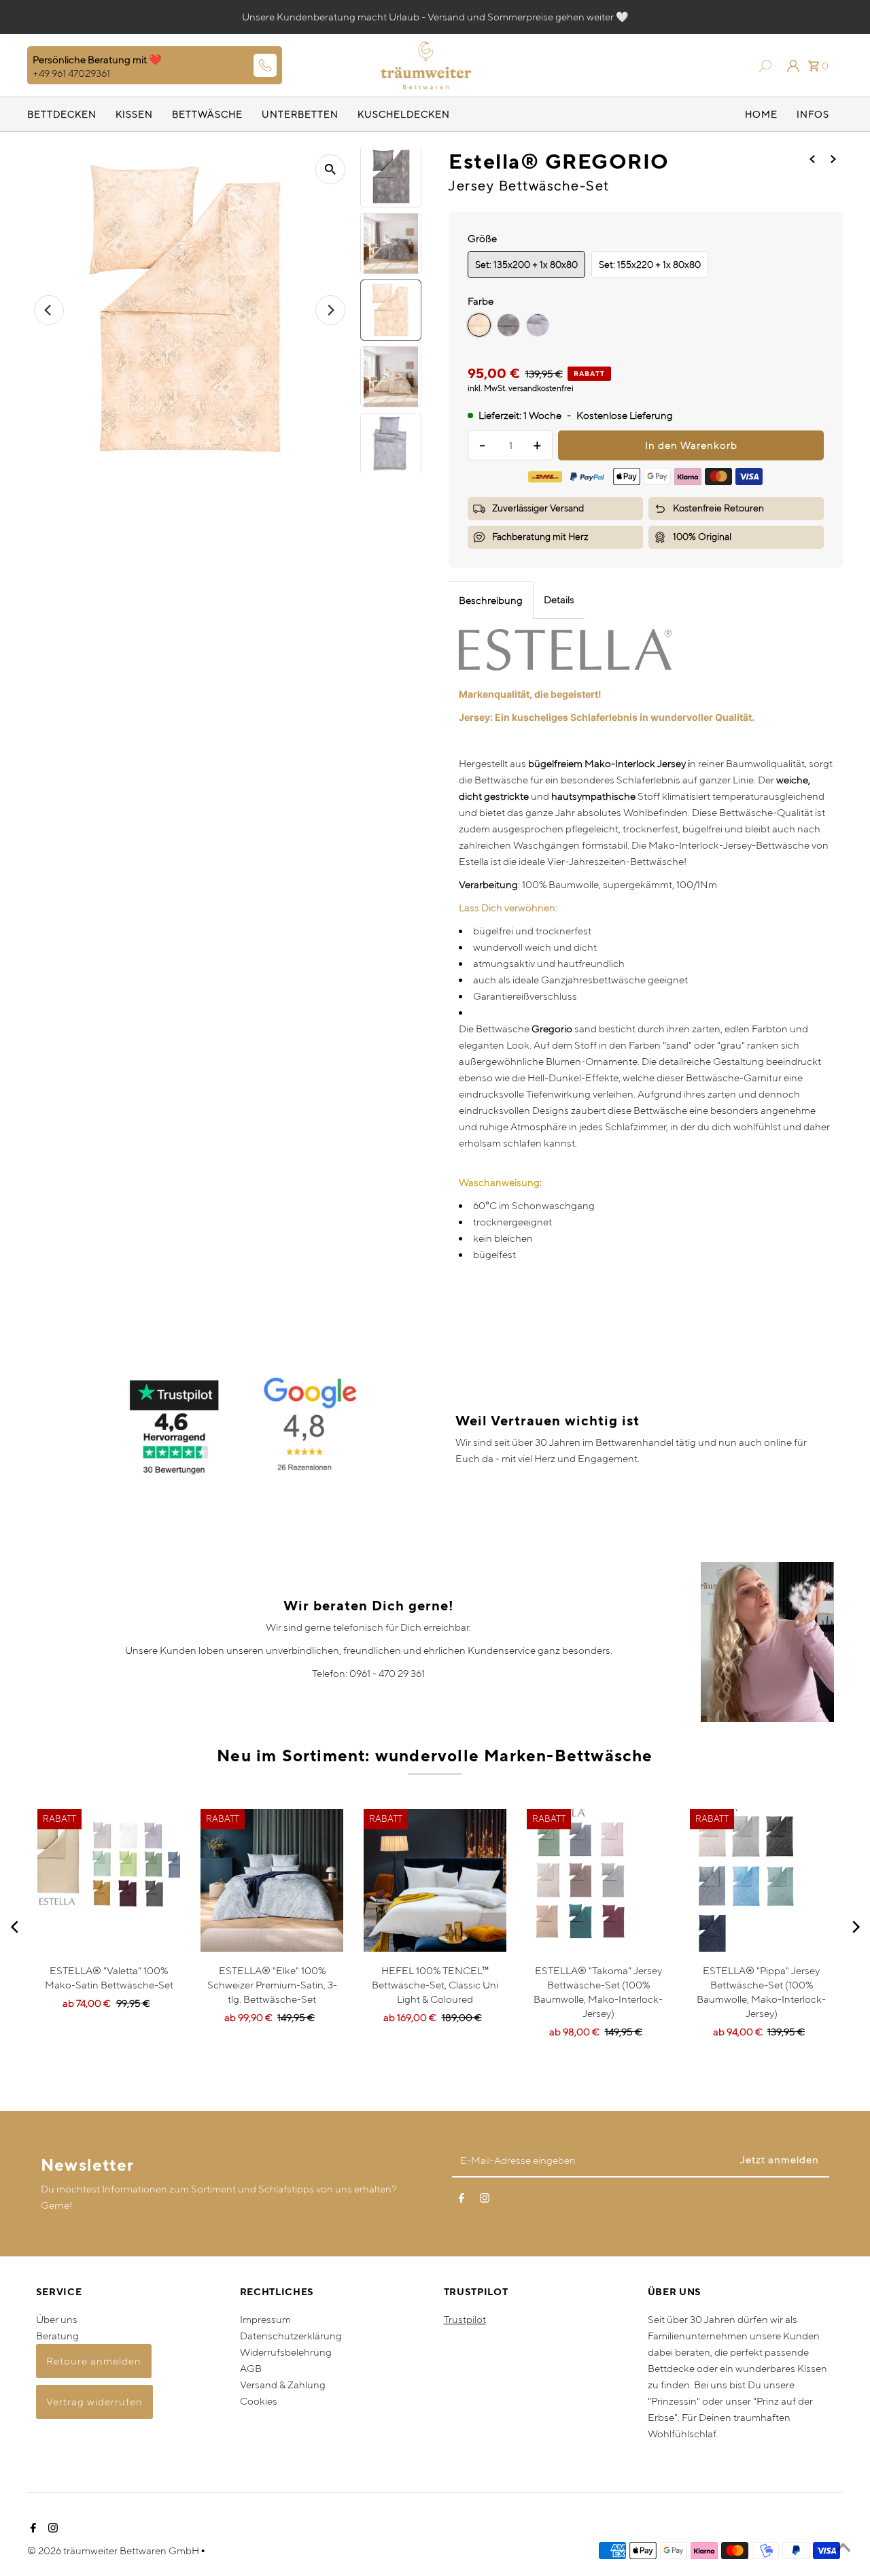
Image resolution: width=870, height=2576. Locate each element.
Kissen (134, 114)
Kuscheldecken (404, 114)
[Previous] (15, 1927)
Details (559, 599)
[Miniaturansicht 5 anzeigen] (391, 377)
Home (761, 114)
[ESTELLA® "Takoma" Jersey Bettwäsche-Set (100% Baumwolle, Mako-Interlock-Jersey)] (598, 1880)
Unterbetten (300, 114)
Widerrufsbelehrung (286, 2352)
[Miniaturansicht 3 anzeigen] (391, 243)
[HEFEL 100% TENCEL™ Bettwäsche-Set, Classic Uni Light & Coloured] (435, 1880)
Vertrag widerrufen (94, 2402)
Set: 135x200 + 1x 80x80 (526, 265)
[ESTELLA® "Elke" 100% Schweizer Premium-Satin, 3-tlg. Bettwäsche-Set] (272, 1880)
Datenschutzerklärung (291, 2336)
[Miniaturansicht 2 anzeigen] (391, 177)
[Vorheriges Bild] (49, 310)
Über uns (57, 2319)
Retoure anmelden (94, 2361)
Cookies (259, 2401)
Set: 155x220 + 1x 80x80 (650, 265)
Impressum (265, 2319)
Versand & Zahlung (283, 2385)
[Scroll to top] (843, 2549)
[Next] (855, 1927)
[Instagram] (485, 2201)
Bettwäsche (207, 114)
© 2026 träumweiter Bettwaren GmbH (114, 2550)
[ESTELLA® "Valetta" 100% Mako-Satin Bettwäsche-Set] (109, 1880)
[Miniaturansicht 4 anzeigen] (391, 310)
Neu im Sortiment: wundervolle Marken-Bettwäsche (435, 1756)
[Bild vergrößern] (330, 169)
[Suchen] (762, 65)
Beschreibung (491, 600)
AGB (251, 2368)
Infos (813, 114)
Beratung (57, 2336)
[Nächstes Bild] (330, 310)
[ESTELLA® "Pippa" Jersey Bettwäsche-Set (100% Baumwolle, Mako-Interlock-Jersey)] (761, 1880)
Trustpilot (465, 2319)
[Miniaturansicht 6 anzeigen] (391, 443)
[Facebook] (462, 2201)
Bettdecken (62, 114)
